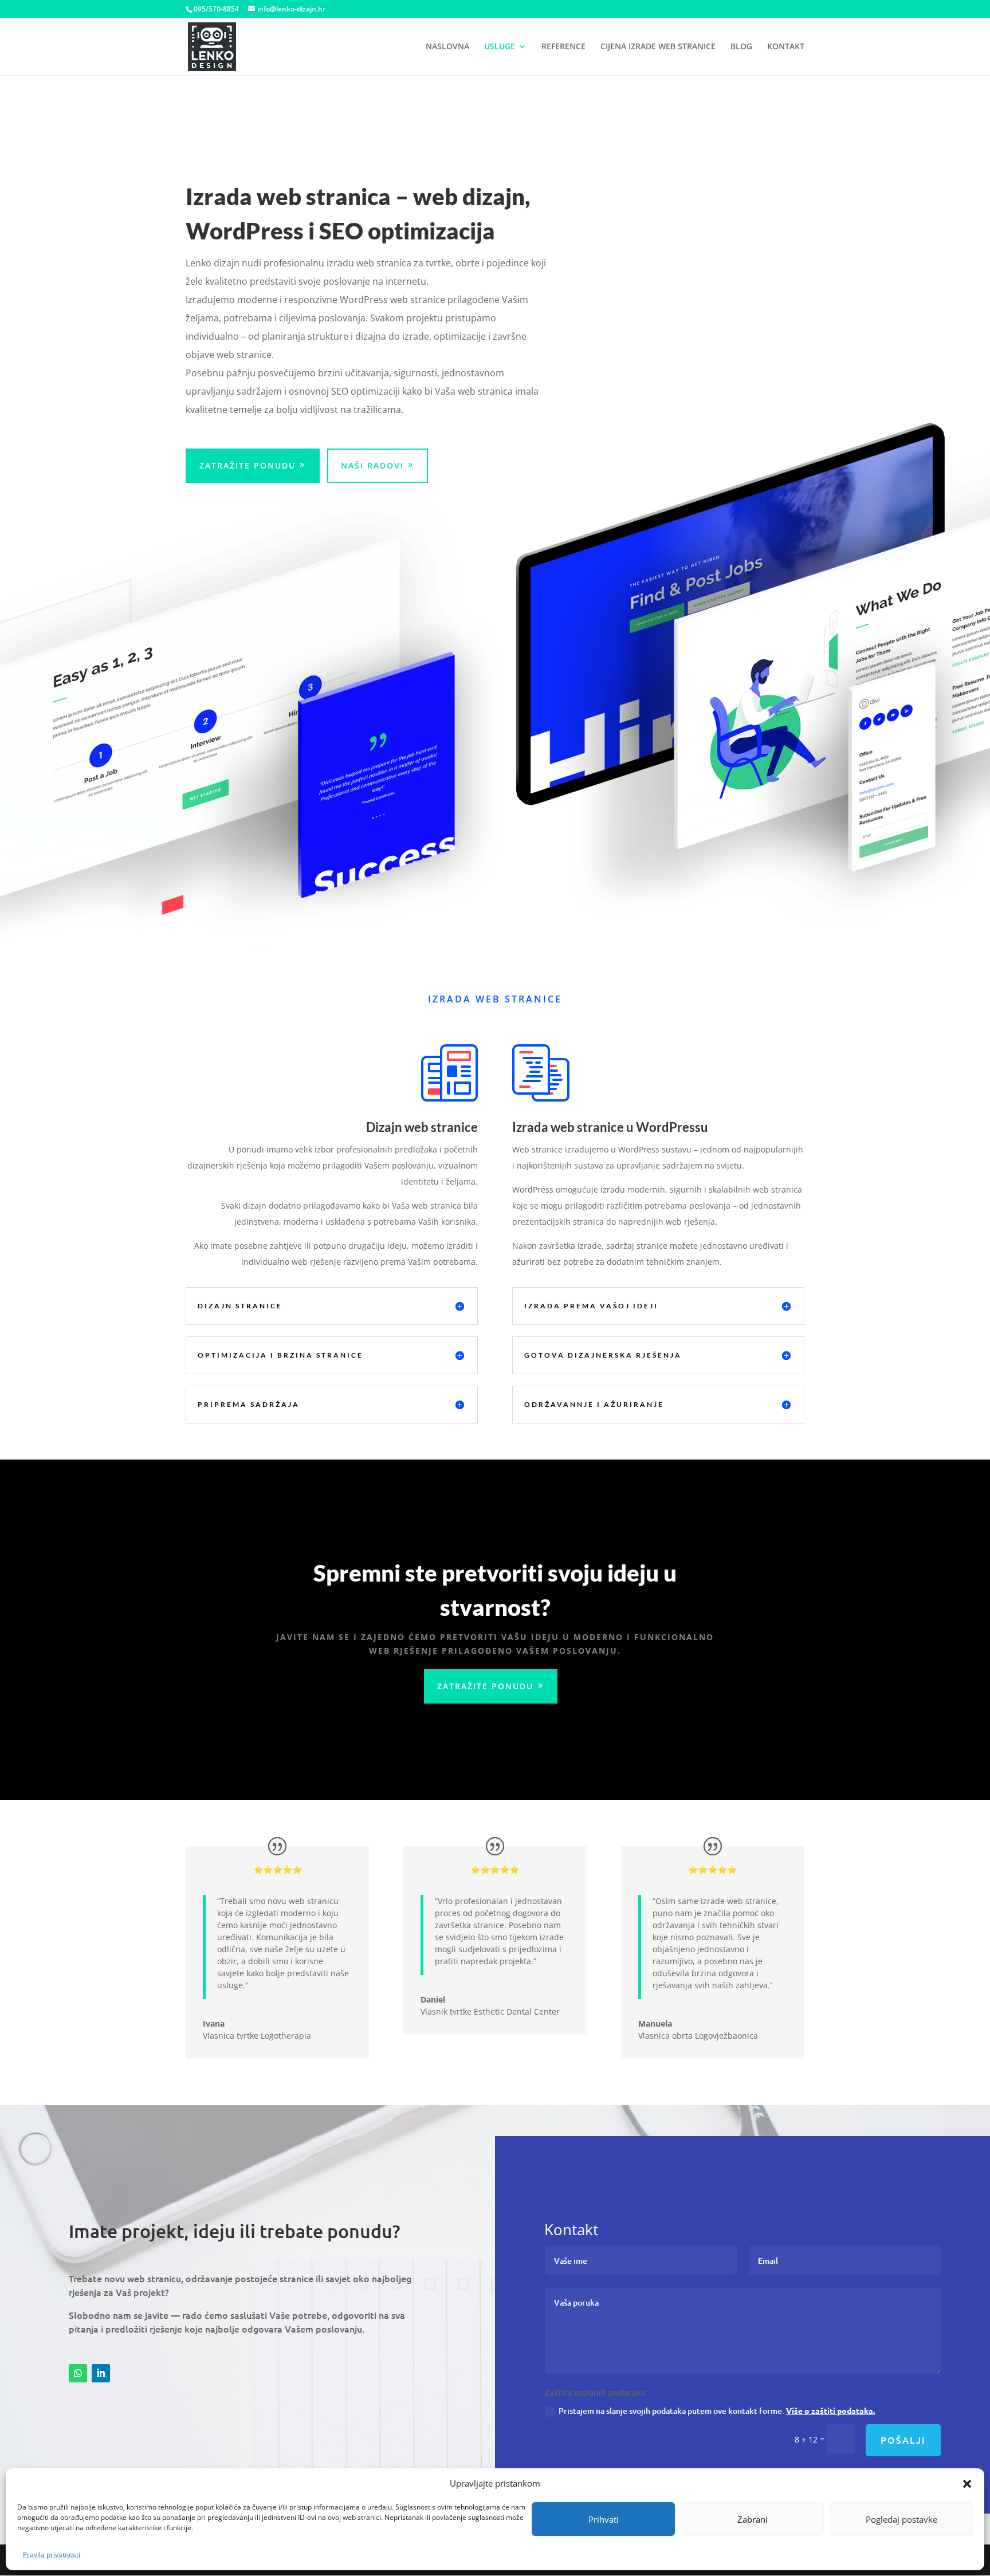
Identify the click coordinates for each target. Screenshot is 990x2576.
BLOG (741, 47)
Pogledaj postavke (901, 2519)
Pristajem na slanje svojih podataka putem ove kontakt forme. (717, 2411)
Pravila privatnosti (52, 2555)
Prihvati (604, 2519)
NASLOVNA (447, 47)
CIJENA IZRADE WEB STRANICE (658, 47)
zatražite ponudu (485, 1686)
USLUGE (500, 47)
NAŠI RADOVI (372, 465)
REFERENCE (563, 47)
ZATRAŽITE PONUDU (247, 465)
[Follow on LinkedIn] (101, 2373)
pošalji (903, 2440)
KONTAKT (786, 47)
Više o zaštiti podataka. (830, 2410)
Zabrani (753, 2519)
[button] (967, 2484)
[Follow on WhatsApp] (78, 2373)
